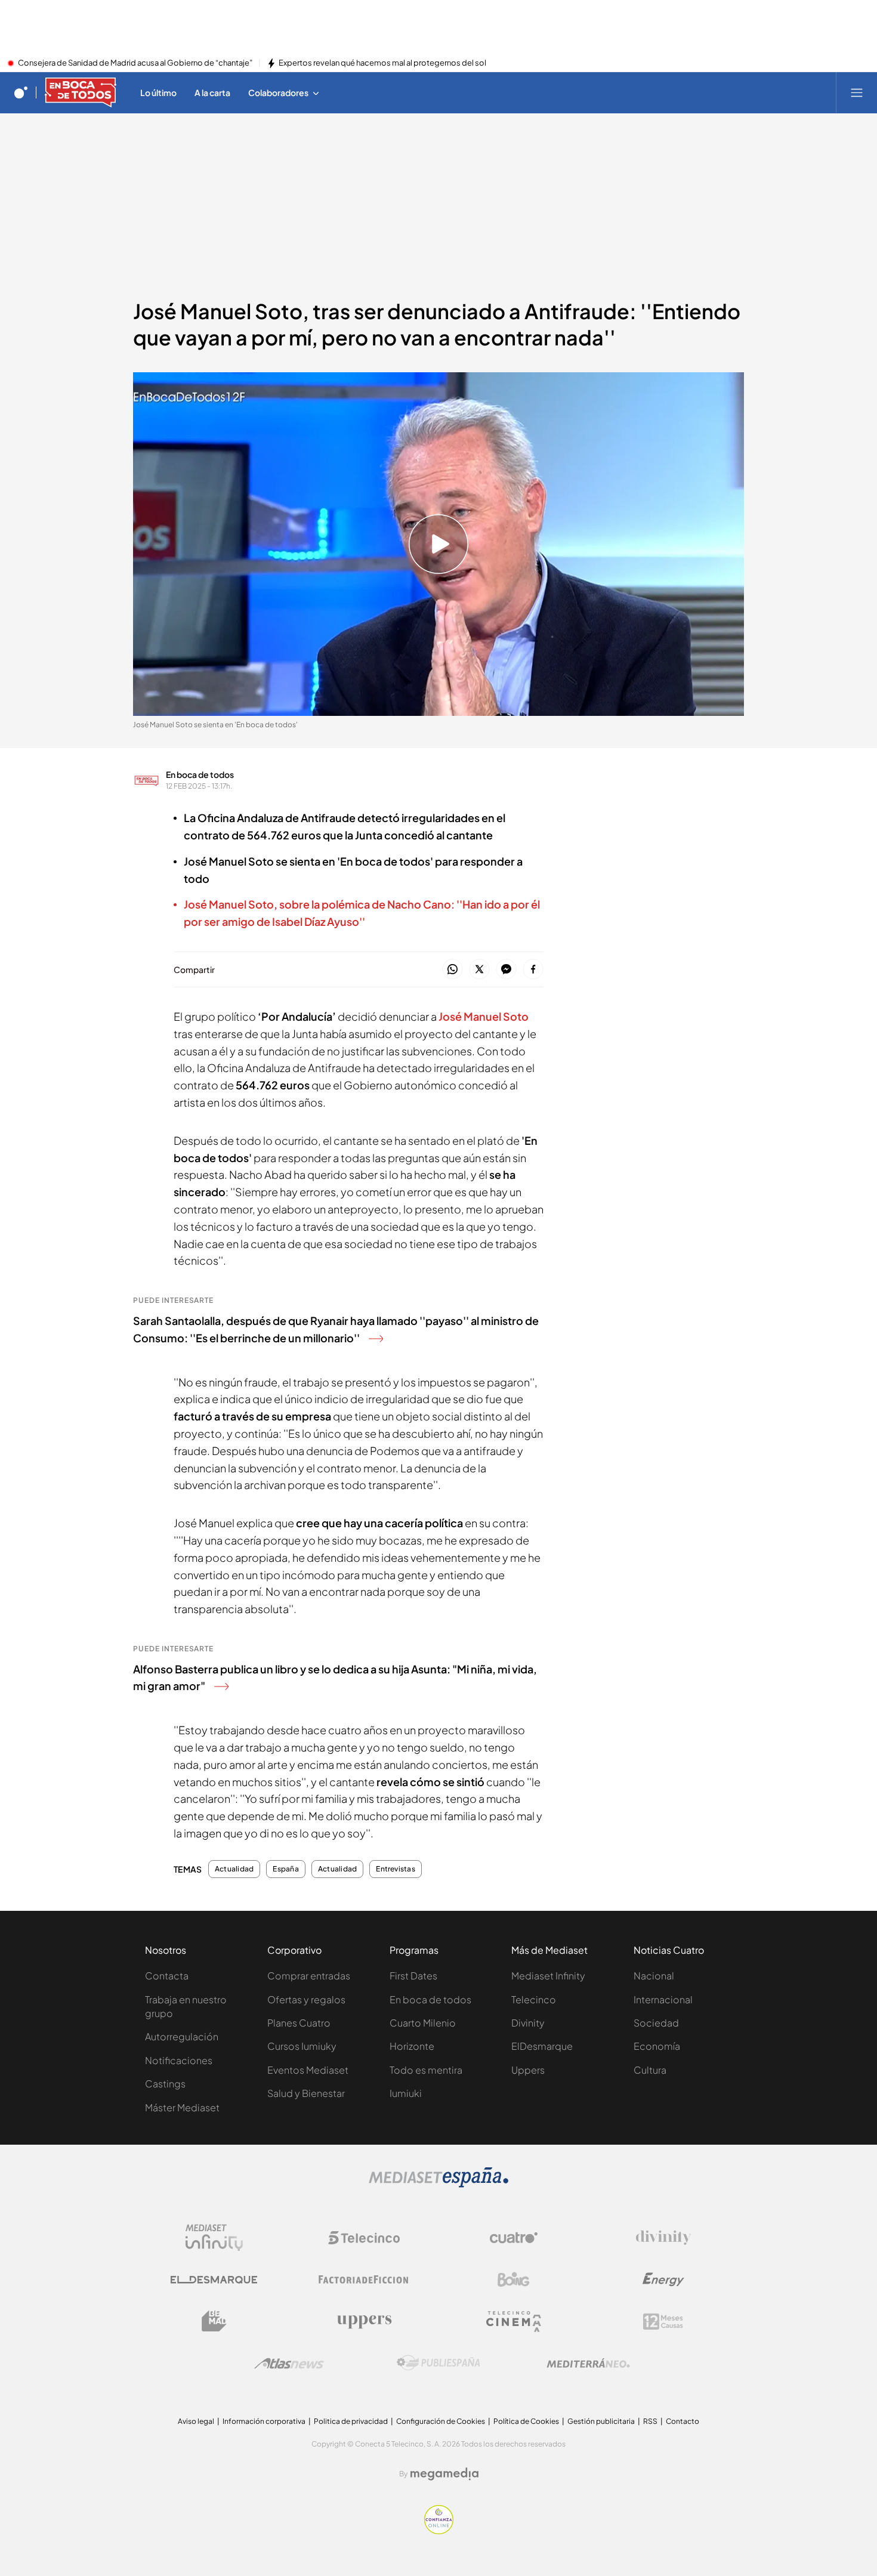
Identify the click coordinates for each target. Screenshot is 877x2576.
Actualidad (234, 1869)
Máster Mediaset (182, 2107)
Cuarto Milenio (423, 2023)
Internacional (663, 1999)
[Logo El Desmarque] (214, 2280)
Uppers (528, 2070)
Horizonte (412, 2046)
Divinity (528, 2023)
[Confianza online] (439, 2531)
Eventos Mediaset (308, 2070)
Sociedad (656, 2023)
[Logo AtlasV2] (289, 2363)
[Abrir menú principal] (857, 92)
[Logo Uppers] (364, 2321)
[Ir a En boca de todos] (81, 92)
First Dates (413, 1976)
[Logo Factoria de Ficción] (364, 2280)
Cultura (650, 2070)
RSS (650, 2421)
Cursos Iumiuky (302, 2046)
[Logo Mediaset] (438, 2184)
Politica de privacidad (351, 2421)
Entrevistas (396, 1869)
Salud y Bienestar (306, 2093)
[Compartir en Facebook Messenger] (506, 970)
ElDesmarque (542, 2046)
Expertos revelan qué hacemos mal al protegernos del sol (382, 63)
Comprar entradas (309, 1976)
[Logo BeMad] (214, 2321)
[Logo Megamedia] (444, 2474)
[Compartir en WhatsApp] (453, 970)
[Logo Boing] (514, 2280)
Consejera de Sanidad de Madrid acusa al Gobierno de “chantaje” (135, 63)
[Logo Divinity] (663, 2238)
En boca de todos (200, 774)
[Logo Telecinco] (364, 2238)
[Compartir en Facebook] (533, 970)
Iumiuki (406, 2093)
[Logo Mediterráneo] (588, 2363)
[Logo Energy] (663, 2280)
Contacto (683, 2421)
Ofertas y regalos (306, 1999)
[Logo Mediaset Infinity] (214, 2238)
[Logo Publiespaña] (438, 2363)
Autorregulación (182, 2036)
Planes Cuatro (299, 2023)
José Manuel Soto (484, 1016)
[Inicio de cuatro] (21, 92)
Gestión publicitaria (601, 2421)
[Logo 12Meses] (663, 2322)
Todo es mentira (426, 2070)
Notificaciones (179, 2060)
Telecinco (534, 1999)
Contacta (167, 1976)
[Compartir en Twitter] (479, 970)
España (285, 1869)
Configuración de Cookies (441, 2421)
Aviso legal (196, 2421)
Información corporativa (264, 2421)
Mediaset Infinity (548, 1976)
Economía (657, 2046)
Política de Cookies (526, 2421)
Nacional (654, 1976)
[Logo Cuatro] (514, 2238)
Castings (165, 2084)
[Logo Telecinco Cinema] (514, 2322)
